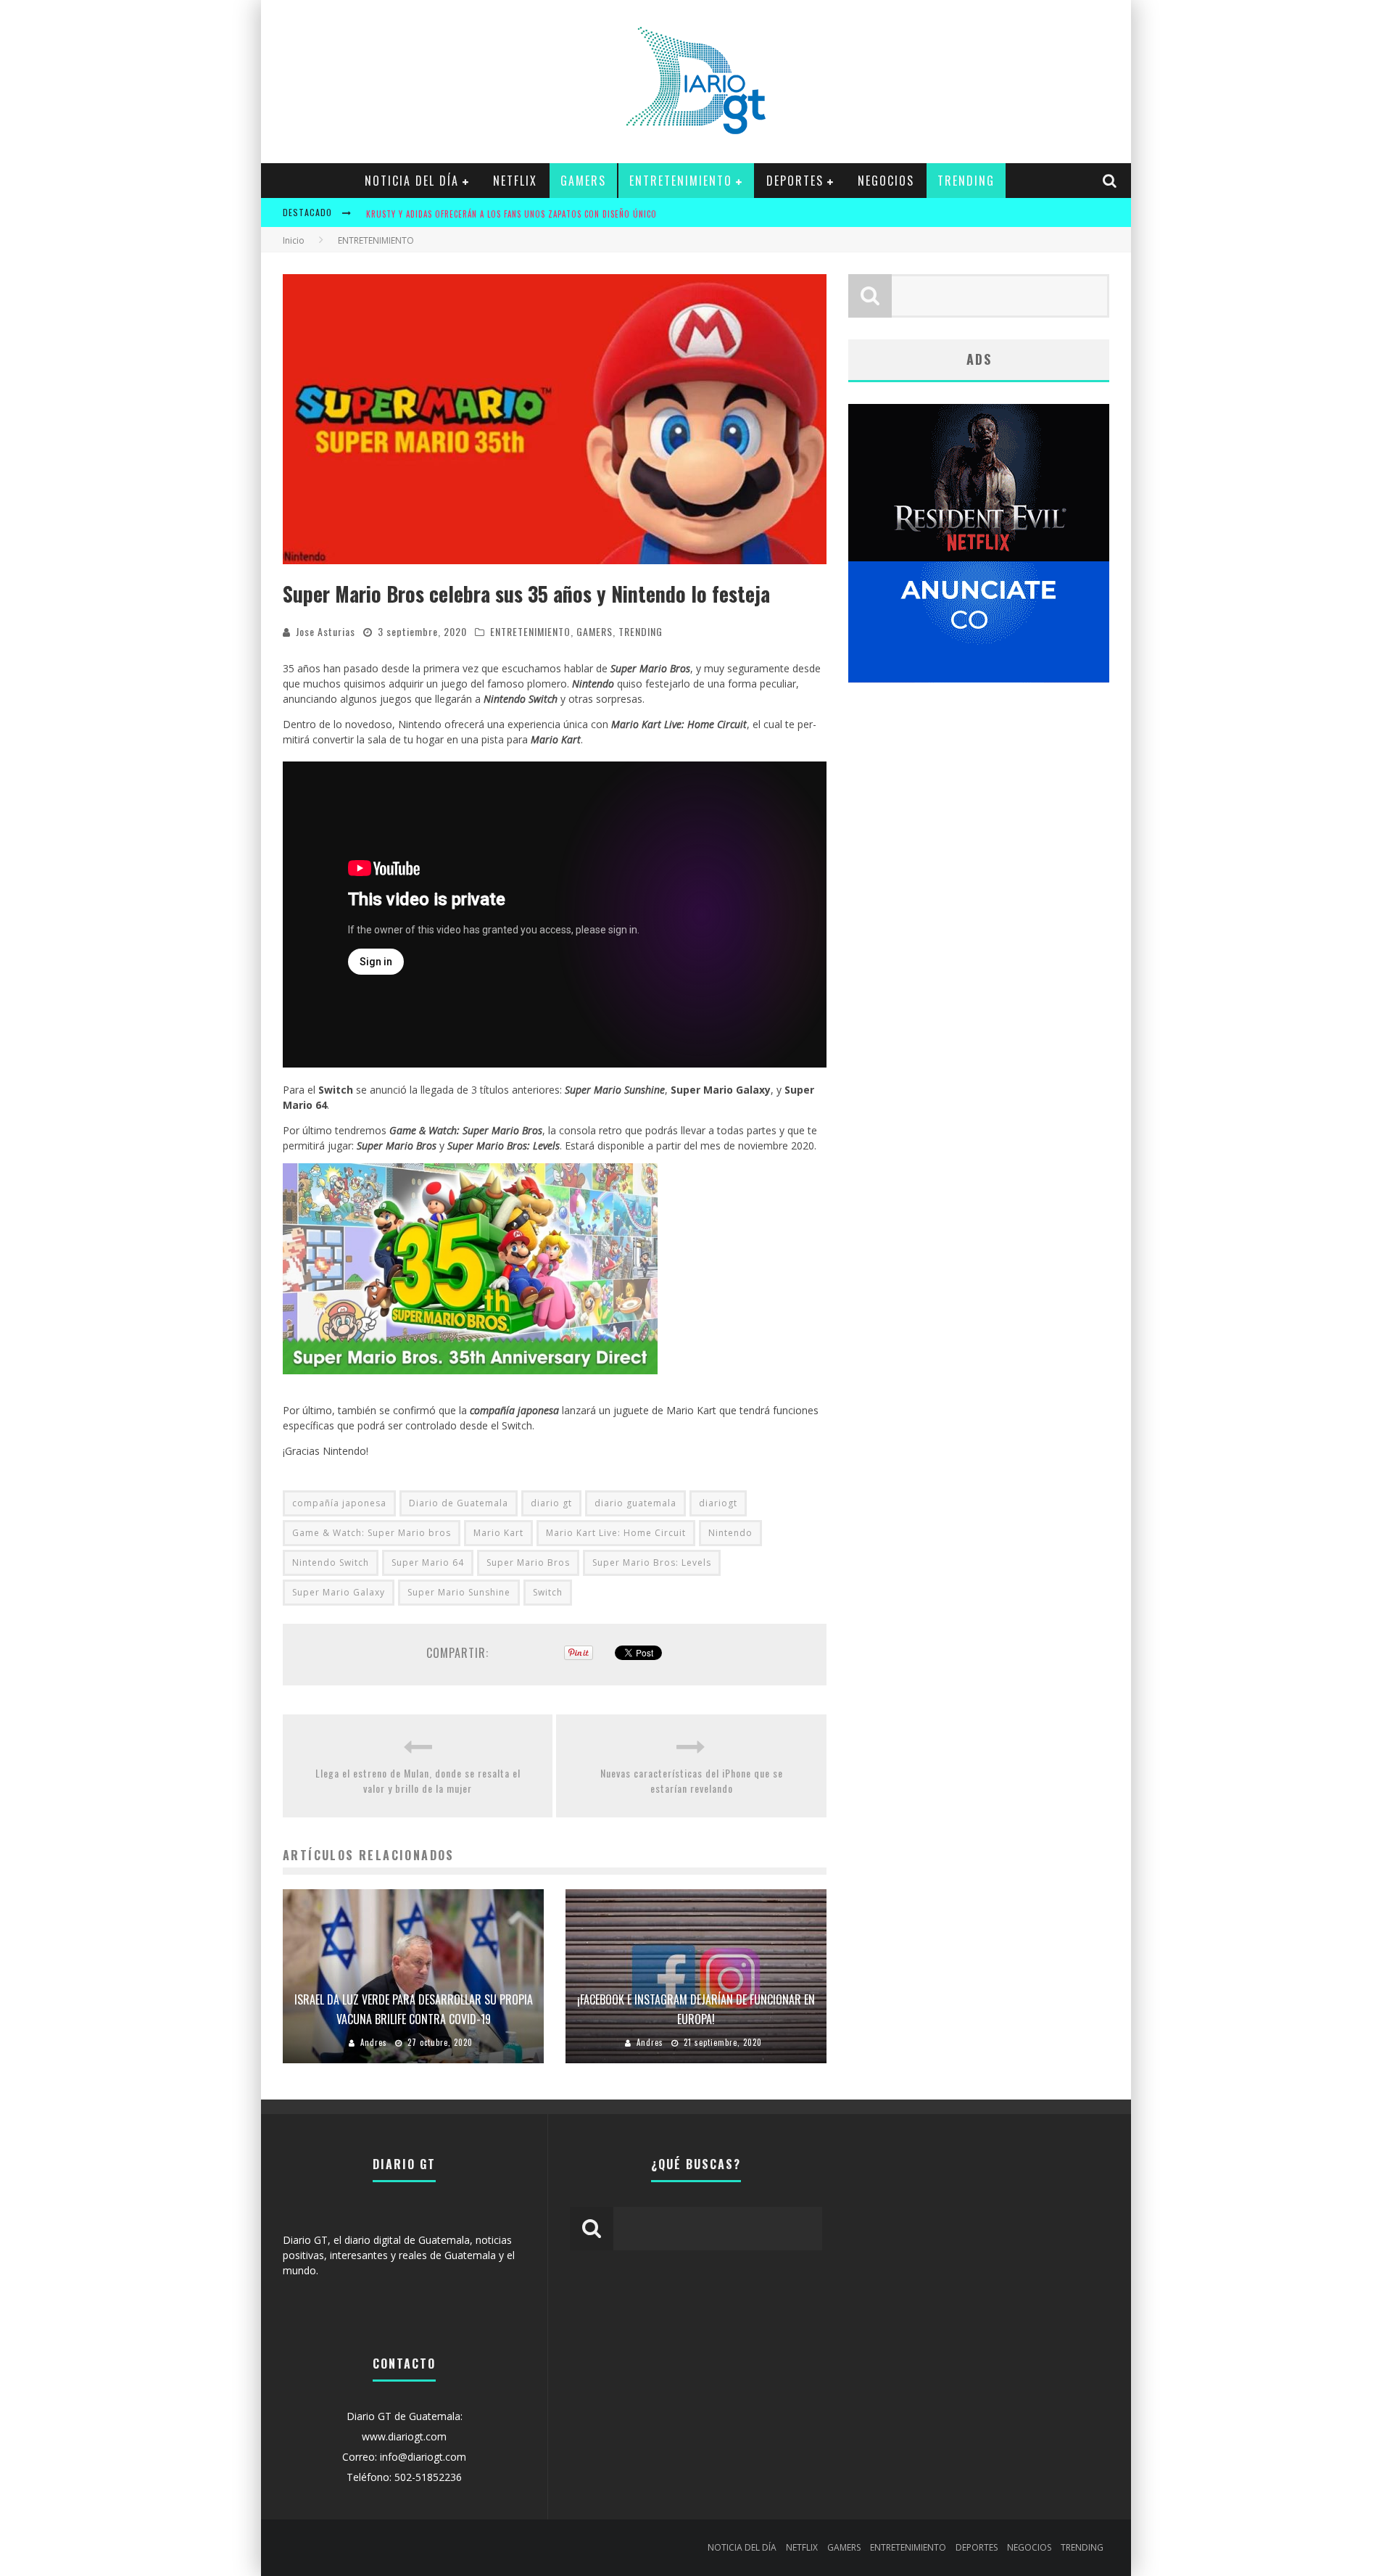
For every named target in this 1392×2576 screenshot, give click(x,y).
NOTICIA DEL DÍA (412, 181)
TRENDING (966, 181)
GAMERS (583, 181)
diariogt (718, 1503)
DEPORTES (795, 181)
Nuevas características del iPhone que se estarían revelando (692, 1780)
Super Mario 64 (428, 1562)
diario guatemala (635, 1503)
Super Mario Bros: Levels (652, 1562)
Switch (548, 1592)
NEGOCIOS (886, 181)
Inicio (294, 240)
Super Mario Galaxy (339, 1592)
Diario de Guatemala (459, 1503)
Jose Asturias (326, 631)
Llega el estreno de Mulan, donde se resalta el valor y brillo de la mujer (418, 1780)
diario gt (551, 1503)
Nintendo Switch (331, 1562)
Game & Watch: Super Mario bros (372, 1533)
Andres (374, 2042)
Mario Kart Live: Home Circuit (616, 1533)
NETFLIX (515, 181)
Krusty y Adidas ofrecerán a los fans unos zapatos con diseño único (511, 214)
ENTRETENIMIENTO (681, 181)
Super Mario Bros (528, 1562)
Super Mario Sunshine (459, 1592)
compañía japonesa (339, 1503)
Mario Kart (498, 1533)
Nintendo (730, 1533)
